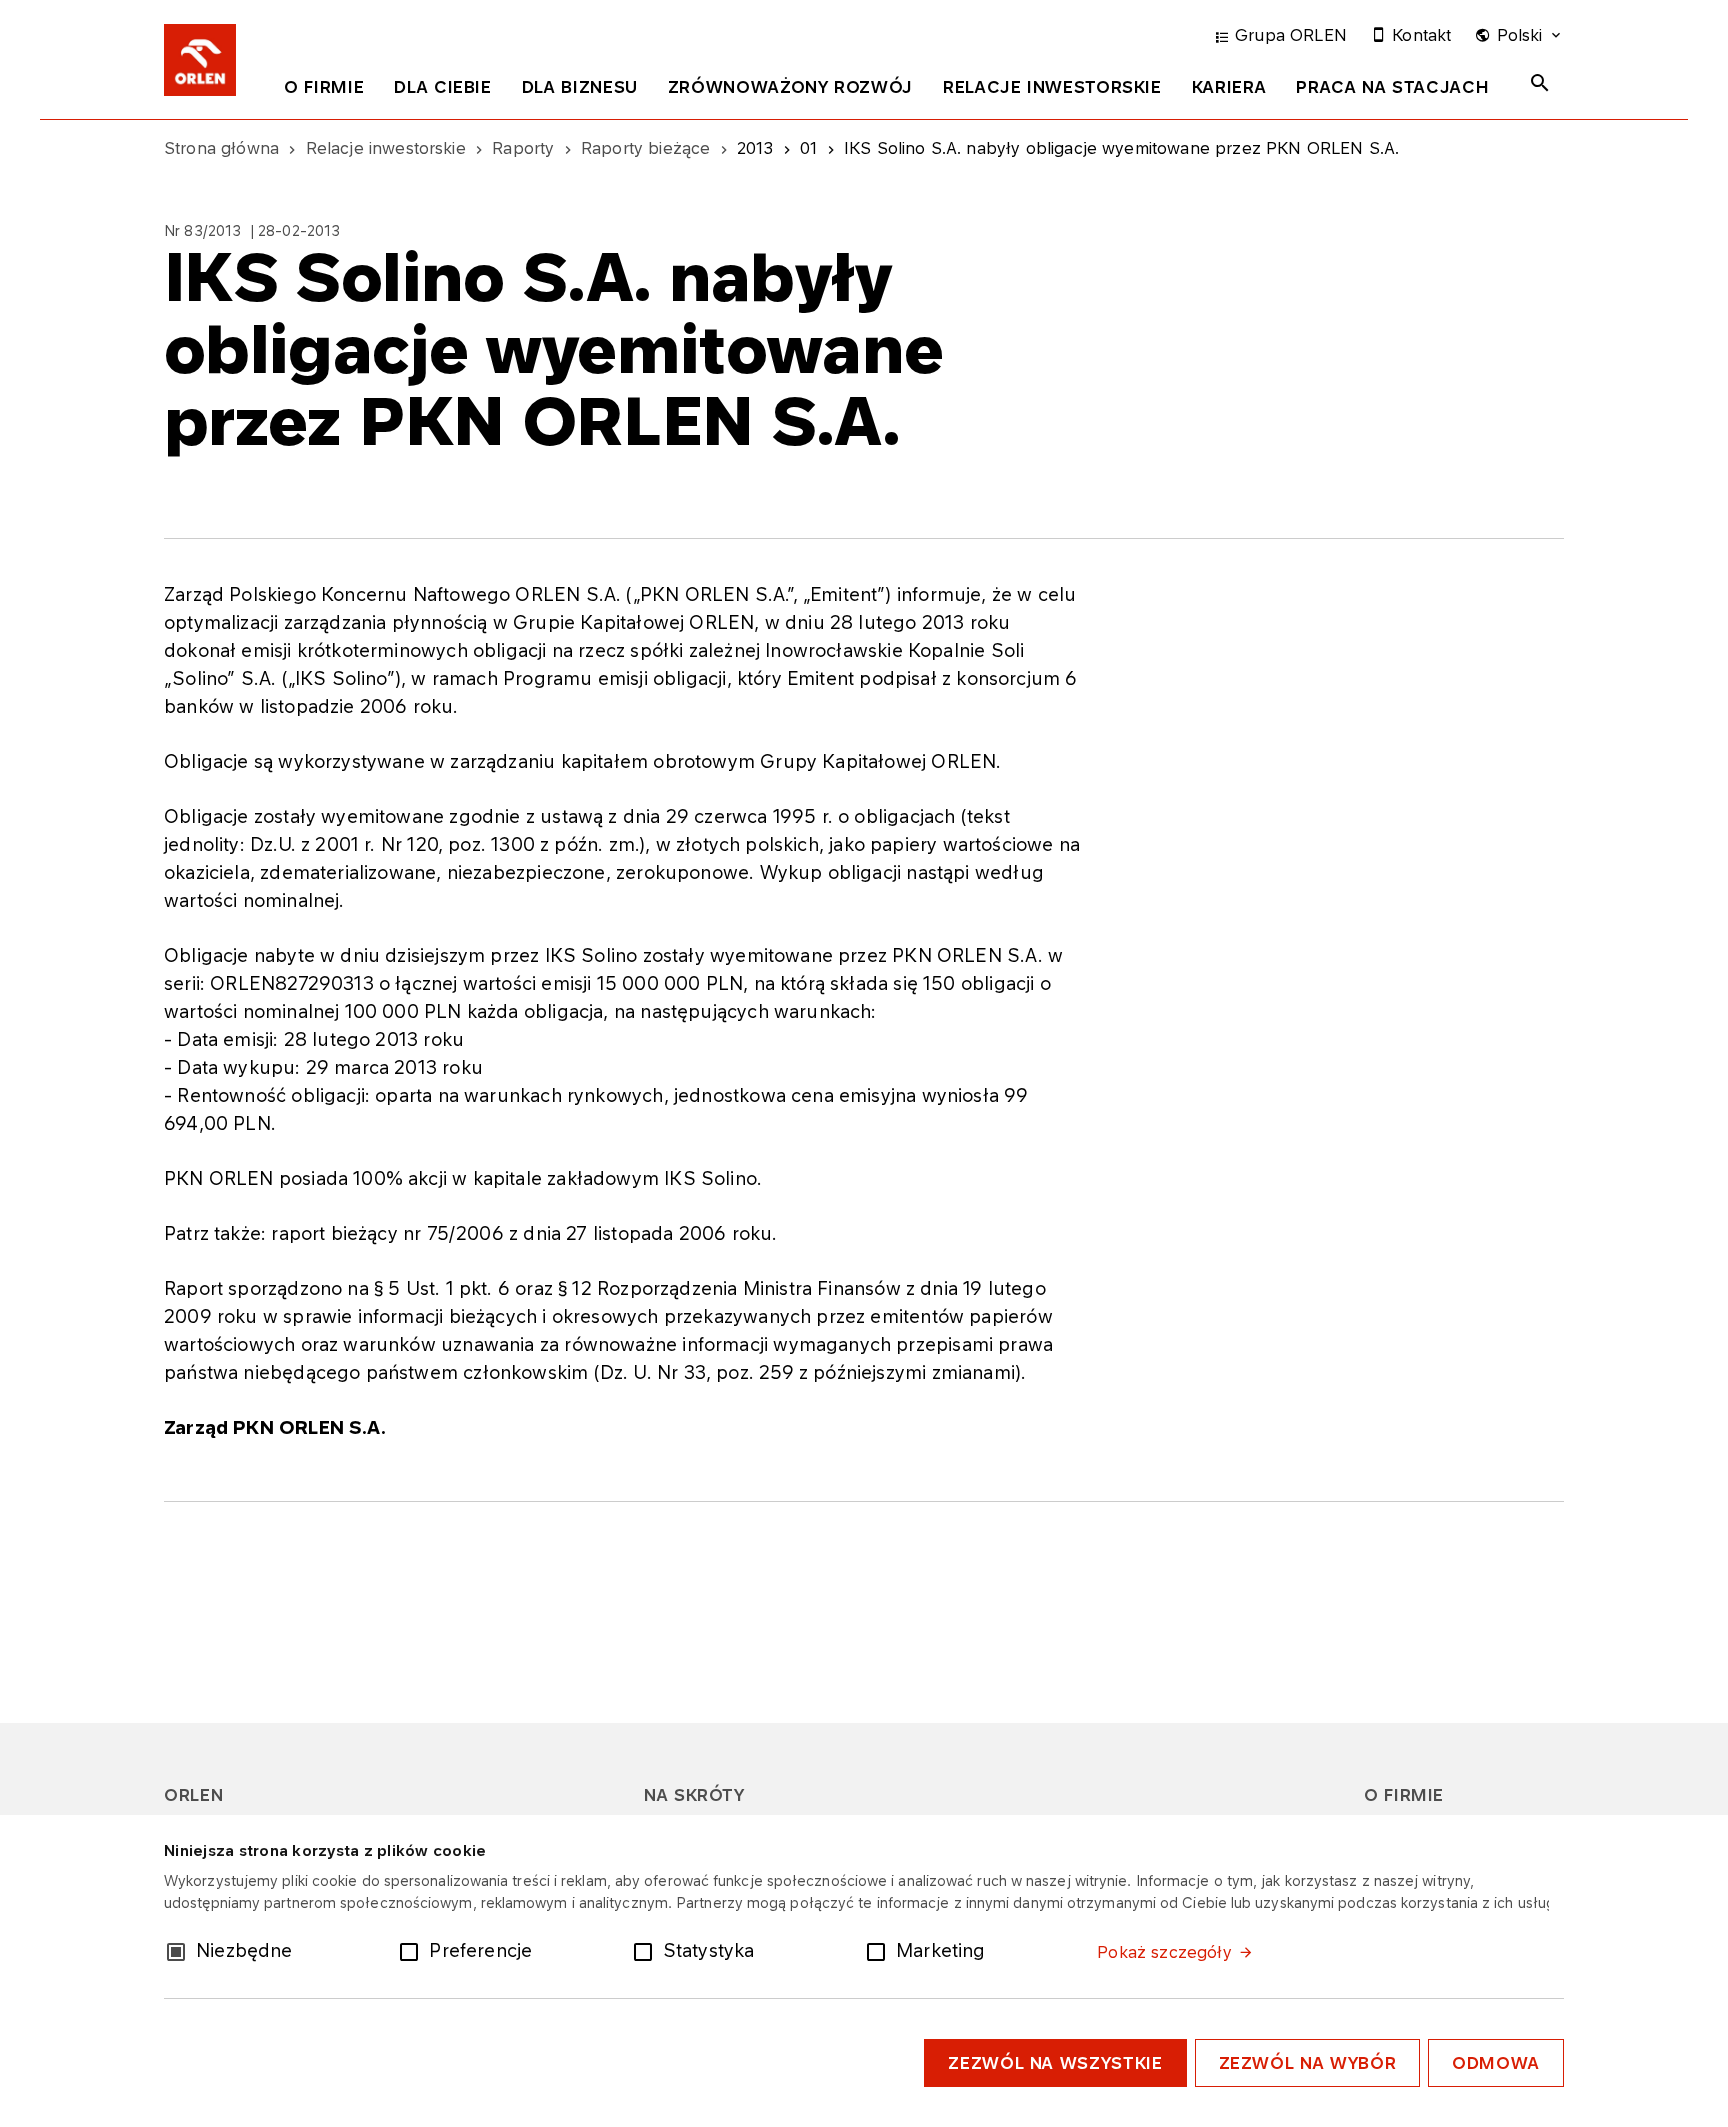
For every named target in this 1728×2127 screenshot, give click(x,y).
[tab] (324, 91)
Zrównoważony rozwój (790, 87)
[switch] (413, 1950)
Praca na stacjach (1392, 87)
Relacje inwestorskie (1052, 87)
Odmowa (1496, 2063)
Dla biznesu (580, 87)
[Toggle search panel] (1540, 83)
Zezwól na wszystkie (1055, 2063)
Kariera (1229, 87)
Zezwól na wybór (1308, 2063)
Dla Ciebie (442, 87)
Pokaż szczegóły (1164, 1952)
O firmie (324, 87)
